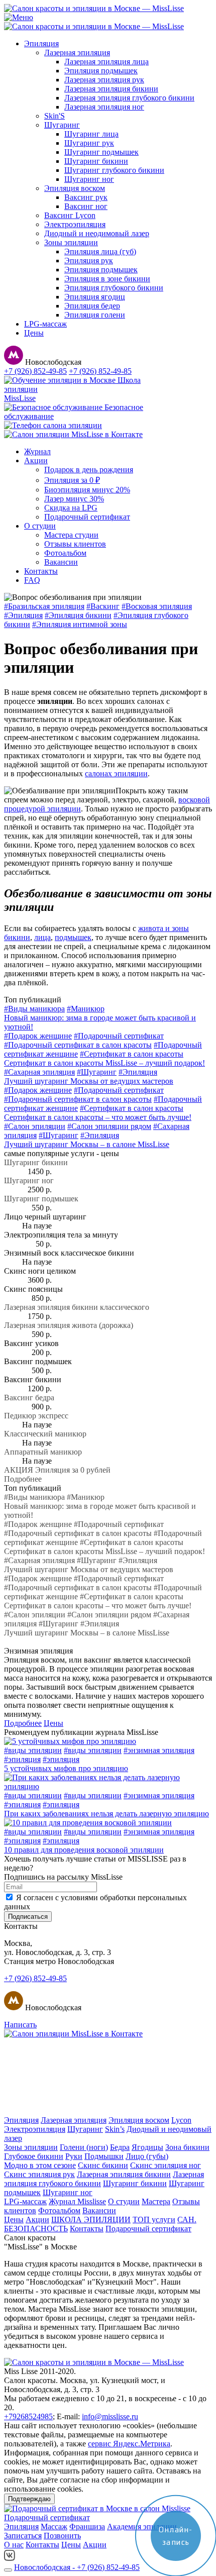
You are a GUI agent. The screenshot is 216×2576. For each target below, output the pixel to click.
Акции (36, 460)
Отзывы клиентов (75, 544)
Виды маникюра (34, 1009)
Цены (34, 333)
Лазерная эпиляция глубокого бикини (129, 98)
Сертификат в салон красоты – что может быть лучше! (98, 1117)
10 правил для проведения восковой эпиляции (84, 1850)
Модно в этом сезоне (40, 2165)
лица (42, 937)
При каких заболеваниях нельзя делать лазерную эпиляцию (106, 1814)
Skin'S (55, 116)
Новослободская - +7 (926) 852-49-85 (77, 2567)
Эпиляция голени (95, 315)
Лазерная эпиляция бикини (111, 89)
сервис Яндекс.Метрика (129, 2444)
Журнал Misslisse (77, 2201)
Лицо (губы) (147, 2156)
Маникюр (86, 1009)
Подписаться (28, 1917)
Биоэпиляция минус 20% (87, 490)
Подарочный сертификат (87, 517)
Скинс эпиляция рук (39, 2174)
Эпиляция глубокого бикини (114, 288)
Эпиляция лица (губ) (100, 251)
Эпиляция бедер (92, 306)
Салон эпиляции (35, 1126)
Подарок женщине (38, 1036)
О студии (40, 526)
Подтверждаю (29, 2499)
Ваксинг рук (86, 197)
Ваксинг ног (86, 206)
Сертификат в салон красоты (132, 1054)
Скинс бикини (103, 2165)
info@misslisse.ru (110, 2416)
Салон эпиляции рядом (109, 1126)
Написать (20, 2025)
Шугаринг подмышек (101, 152)
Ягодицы (147, 2147)
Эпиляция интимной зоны (80, 624)
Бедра (120, 2147)
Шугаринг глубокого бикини (114, 170)
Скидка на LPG (71, 508)
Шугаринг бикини (96, 161)
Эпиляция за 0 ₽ (72, 480)
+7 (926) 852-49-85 (35, 371)
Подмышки (104, 2156)
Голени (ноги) (84, 2147)
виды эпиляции (33, 1750)
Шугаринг (62, 125)
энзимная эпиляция (159, 1750)
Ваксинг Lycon (70, 215)
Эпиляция (41, 43)
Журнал (37, 451)
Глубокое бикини (34, 2156)
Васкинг (103, 606)
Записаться (23, 2536)
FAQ (32, 580)
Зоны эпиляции (71, 242)
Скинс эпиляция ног (166, 2165)
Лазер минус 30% (74, 499)
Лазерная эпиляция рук (104, 80)
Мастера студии (71, 535)
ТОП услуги (154, 2220)
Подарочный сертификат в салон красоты (78, 1045)
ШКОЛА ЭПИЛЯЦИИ (91, 2220)
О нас (14, 2545)
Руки (74, 2156)
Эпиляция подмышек (101, 71)
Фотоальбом (65, 553)
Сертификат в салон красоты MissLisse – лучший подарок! (104, 1063)
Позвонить (62, 2536)
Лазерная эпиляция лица (106, 62)
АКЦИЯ (57, 1470)
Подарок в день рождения (89, 470)
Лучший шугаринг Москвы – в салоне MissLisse (87, 1144)
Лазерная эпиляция (77, 53)
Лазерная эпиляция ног (104, 107)
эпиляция (22, 1759)
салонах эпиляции (116, 774)
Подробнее (23, 1479)
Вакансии (61, 562)
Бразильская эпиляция (44, 606)
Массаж (54, 2527)
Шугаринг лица (91, 134)
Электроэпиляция (75, 224)
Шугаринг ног (89, 179)
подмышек (73, 937)
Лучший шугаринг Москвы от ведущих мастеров (89, 1081)
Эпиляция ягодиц (95, 297)
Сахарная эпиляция (39, 1072)
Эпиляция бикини (78, 615)
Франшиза (87, 2527)
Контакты (41, 571)
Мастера (156, 2201)
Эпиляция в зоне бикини (107, 279)
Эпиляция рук (89, 261)
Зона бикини (187, 2147)
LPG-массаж (45, 324)
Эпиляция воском (75, 188)
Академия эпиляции (142, 2527)
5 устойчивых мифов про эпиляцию (66, 1768)
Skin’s (115, 2129)
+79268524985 (28, 2416)
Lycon (181, 2120)
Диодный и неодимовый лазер (97, 233)
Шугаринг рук (89, 143)
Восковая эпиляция (157, 606)
